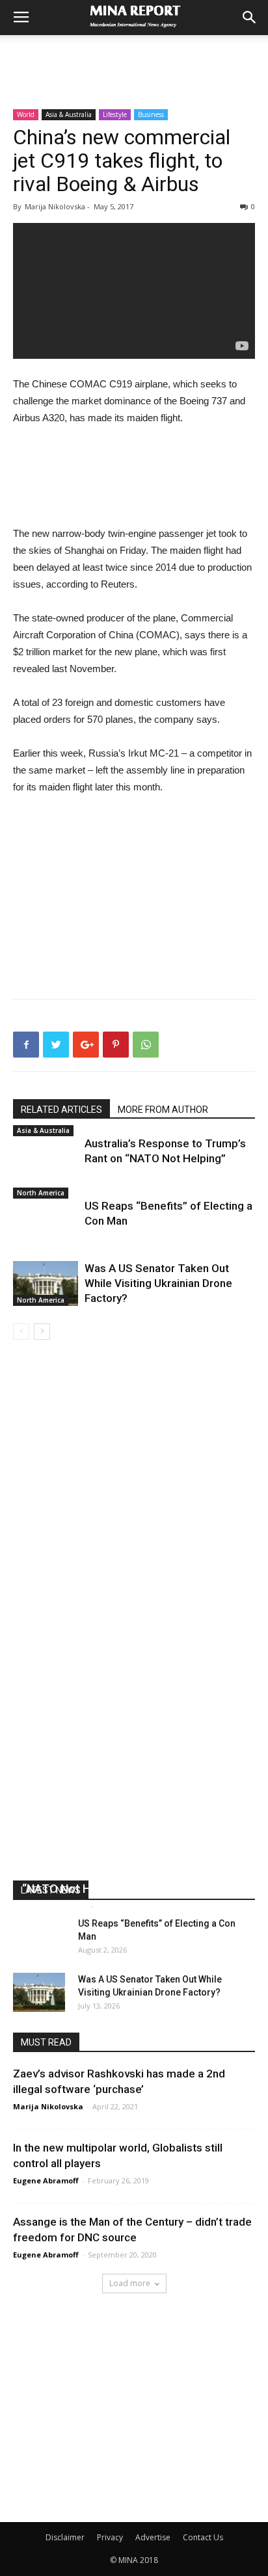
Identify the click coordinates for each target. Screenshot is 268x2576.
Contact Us (203, 2537)
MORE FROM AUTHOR (163, 1110)
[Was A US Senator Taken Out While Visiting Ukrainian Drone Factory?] (46, 1283)
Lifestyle (115, 114)
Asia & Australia (69, 114)
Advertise (153, 2537)
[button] (250, 18)
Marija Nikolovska (48, 2106)
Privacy (110, 2537)
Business (151, 114)
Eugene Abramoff (55, 1906)
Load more (130, 2283)
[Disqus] (134, 1523)
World (26, 114)
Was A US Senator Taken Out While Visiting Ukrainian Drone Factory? (158, 1283)
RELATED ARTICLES (61, 1110)
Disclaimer (65, 2537)
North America (41, 1193)
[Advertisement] (134, 58)
